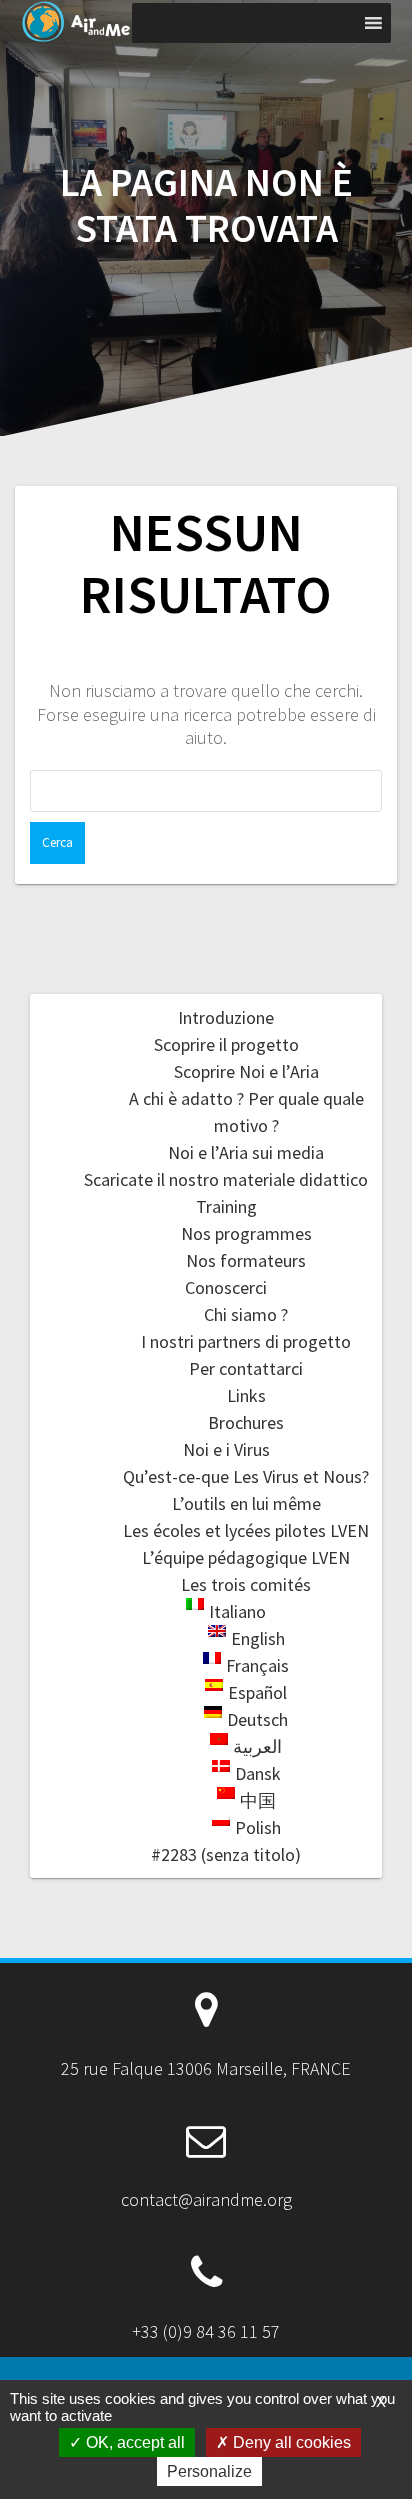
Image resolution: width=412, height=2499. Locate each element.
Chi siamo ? (246, 1314)
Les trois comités (246, 1584)
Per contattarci (246, 1368)
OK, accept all (133, 2442)
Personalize (209, 2471)
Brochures (246, 1422)
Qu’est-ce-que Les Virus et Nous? (246, 1476)
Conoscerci (226, 1287)
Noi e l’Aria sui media (246, 1152)
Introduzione (226, 1017)
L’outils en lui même (246, 1503)
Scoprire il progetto (226, 1044)
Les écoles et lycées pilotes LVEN (246, 1530)
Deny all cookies (290, 2442)
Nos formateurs (246, 1260)
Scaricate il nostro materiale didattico (226, 1179)
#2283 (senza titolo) (226, 1854)
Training (226, 1206)
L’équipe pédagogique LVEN (246, 1557)
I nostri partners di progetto (246, 1341)
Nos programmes (246, 1233)
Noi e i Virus (226, 1449)
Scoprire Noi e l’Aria (246, 1071)
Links (246, 1395)
